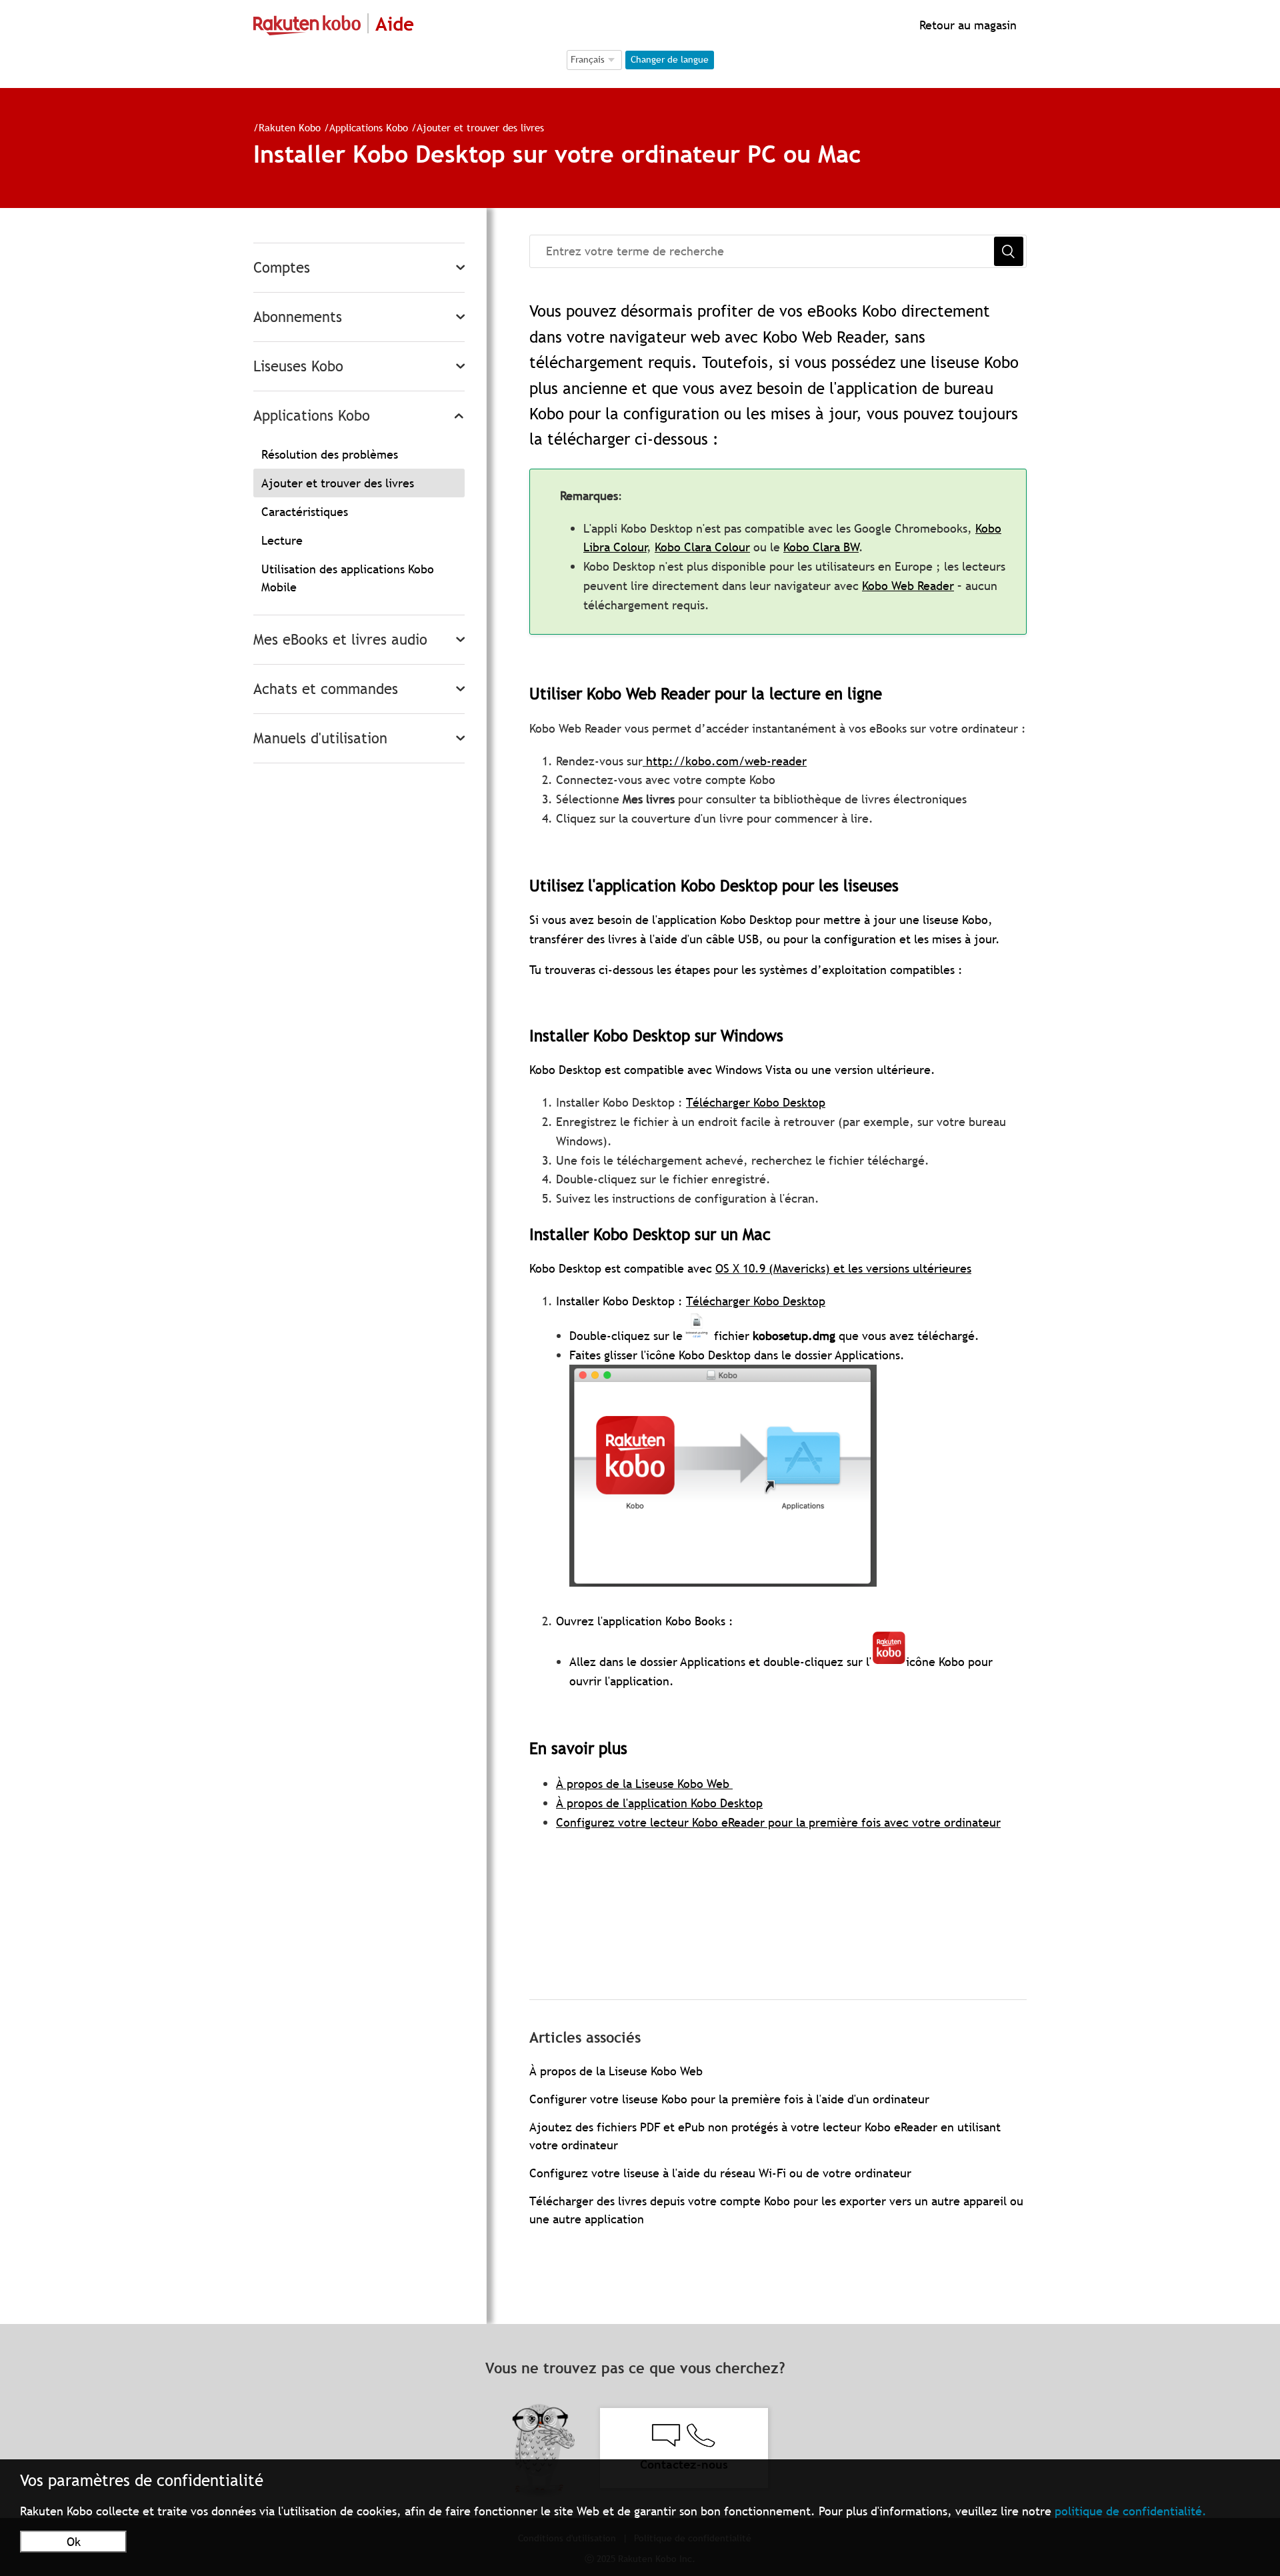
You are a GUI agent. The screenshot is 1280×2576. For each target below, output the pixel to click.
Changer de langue (670, 59)
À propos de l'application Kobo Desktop (659, 1803)
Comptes (282, 268)
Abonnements (298, 317)
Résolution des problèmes (330, 454)
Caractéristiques (305, 512)
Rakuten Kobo (290, 127)
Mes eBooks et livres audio (340, 640)
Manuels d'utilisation (320, 738)
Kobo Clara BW (821, 547)
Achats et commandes (326, 689)
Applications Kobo (370, 127)
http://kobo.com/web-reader (725, 761)
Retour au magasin (966, 25)
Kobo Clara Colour (702, 547)
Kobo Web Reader (908, 586)
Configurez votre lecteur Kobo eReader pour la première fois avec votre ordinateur (778, 1822)
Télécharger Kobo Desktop (756, 1102)
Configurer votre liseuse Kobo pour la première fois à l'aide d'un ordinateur (729, 2099)
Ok (74, 2542)
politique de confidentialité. (1131, 2511)
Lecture (282, 540)
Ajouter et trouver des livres (480, 127)
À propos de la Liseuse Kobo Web (644, 1784)
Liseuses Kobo (298, 366)
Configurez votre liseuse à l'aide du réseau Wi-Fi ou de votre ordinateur (720, 2173)
